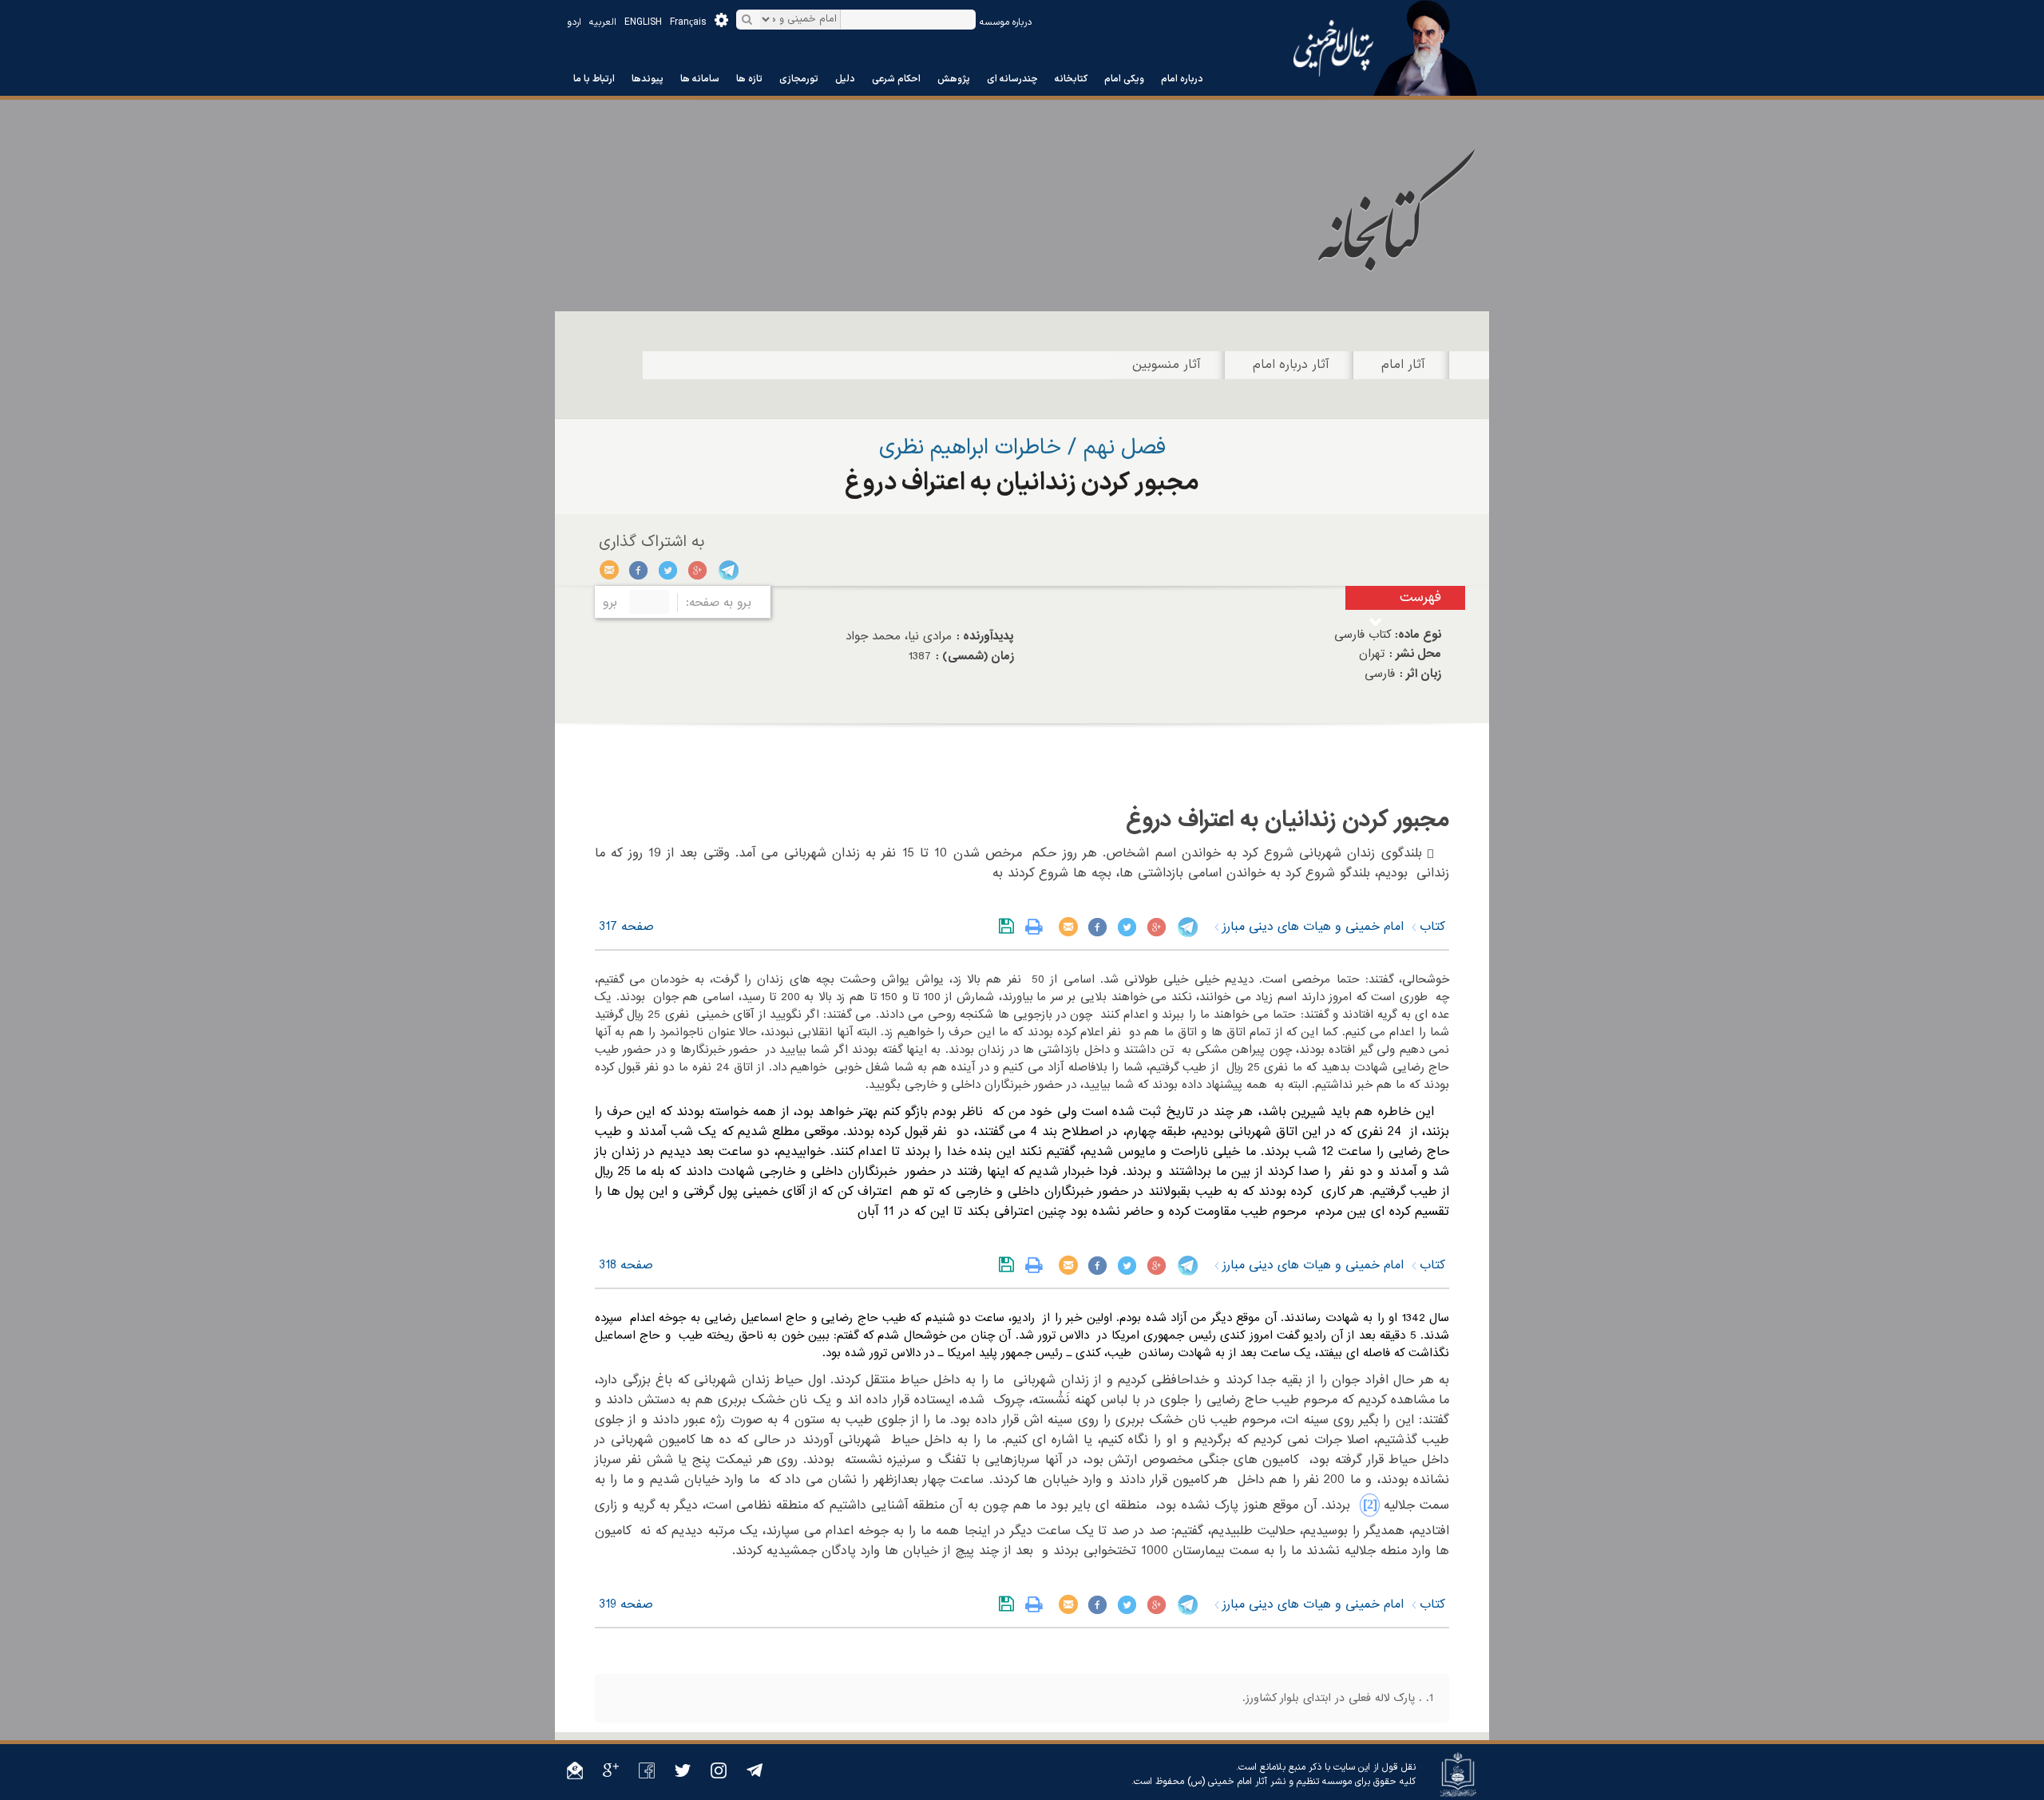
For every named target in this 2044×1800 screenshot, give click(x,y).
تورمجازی (799, 79)
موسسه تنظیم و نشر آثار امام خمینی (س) (1270, 1782)
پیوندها (648, 79)
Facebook (639, 570)
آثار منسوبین (1167, 365)
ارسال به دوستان (610, 570)
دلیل (845, 79)
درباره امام (1182, 79)
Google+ (698, 570)
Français (688, 22)
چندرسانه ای (1012, 79)
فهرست (1420, 597)
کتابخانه (1071, 79)
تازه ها (749, 79)
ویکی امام (1124, 79)
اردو (574, 22)
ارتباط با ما (594, 79)
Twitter (669, 570)
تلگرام (728, 570)
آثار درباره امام (1291, 365)
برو (610, 603)
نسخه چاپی (1038, 927)
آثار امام (1403, 365)
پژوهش (954, 79)
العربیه (603, 22)
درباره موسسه (1006, 22)
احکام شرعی (896, 79)
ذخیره (1010, 927)
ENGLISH (643, 22)
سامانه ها (700, 79)
